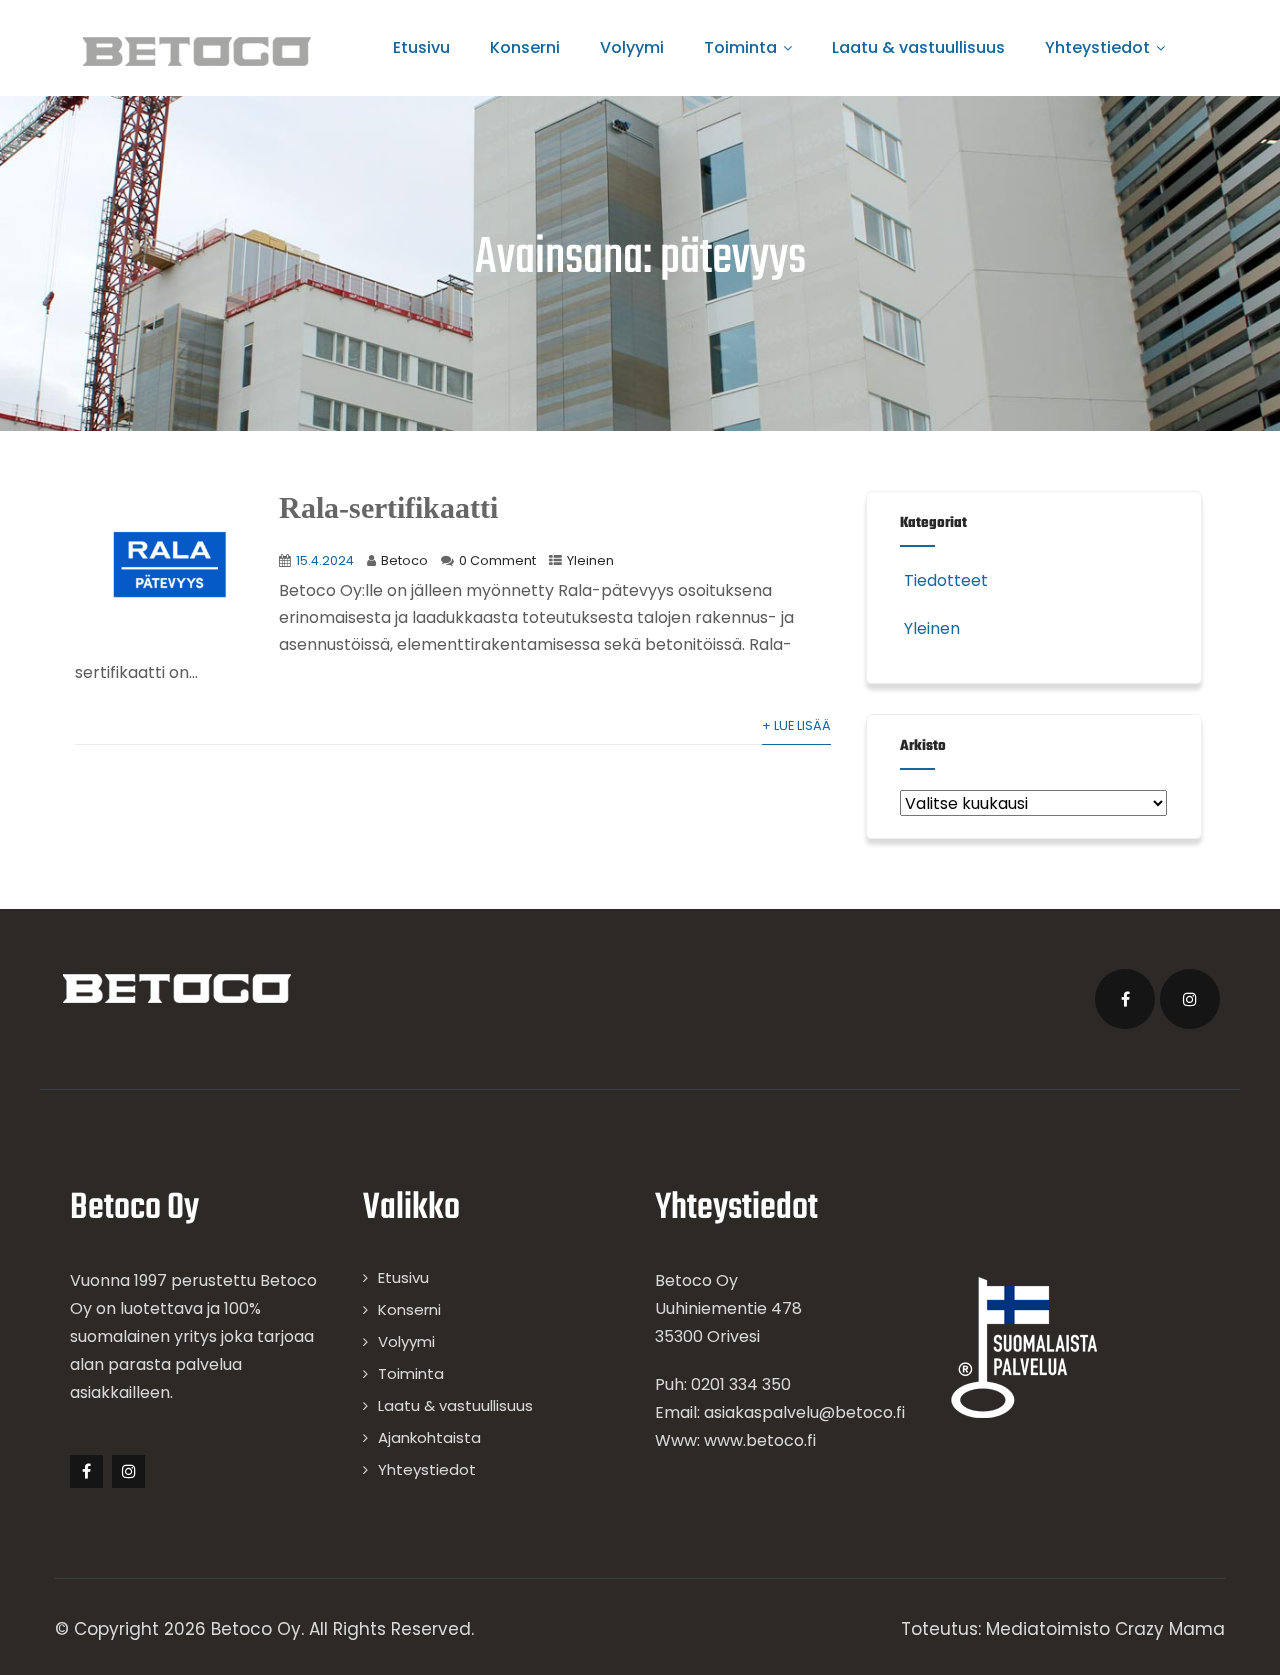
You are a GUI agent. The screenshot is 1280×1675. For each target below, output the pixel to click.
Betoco (404, 560)
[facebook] (1125, 999)
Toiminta (740, 47)
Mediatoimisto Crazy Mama (1105, 1629)
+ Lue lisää (796, 725)
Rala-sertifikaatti (388, 507)
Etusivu (421, 47)
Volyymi (632, 47)
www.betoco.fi (760, 1440)
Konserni (525, 47)
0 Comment (497, 560)
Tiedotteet (946, 580)
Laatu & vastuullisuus (918, 47)
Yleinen (590, 560)
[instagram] (1190, 999)
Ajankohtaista (429, 1437)
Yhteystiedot (1097, 47)
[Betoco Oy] (197, 51)
